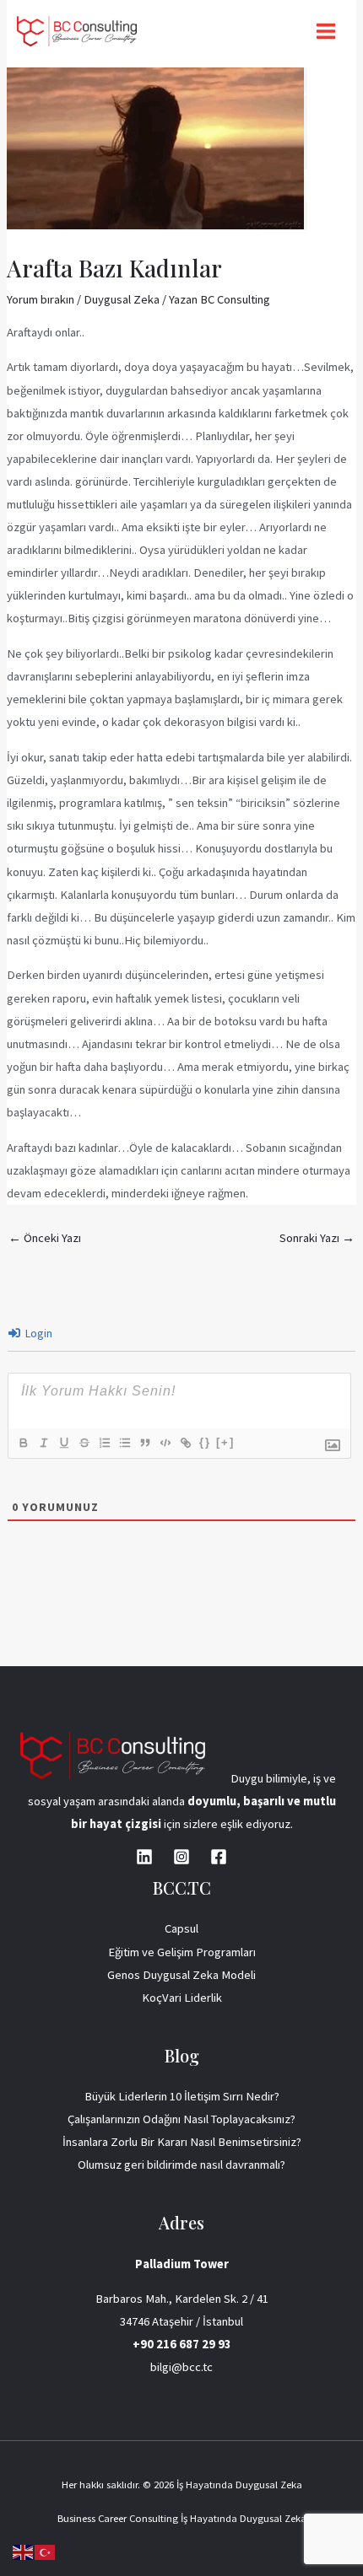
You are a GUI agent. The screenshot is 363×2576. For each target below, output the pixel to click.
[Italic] (43, 1443)
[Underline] (63, 1443)
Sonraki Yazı (317, 1238)
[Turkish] (46, 2552)
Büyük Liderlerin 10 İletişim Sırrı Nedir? (182, 2096)
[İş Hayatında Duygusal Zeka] (77, 31)
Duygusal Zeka (122, 299)
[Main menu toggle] (326, 31)
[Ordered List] (104, 1443)
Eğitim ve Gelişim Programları (182, 1952)
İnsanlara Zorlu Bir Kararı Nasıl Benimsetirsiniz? (182, 2142)
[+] (225, 1442)
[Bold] (23, 1443)
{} (205, 1442)
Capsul (181, 1928)
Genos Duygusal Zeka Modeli (181, 1975)
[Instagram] (181, 1857)
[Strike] (84, 1443)
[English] (24, 2552)
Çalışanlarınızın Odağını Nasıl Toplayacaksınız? (181, 2119)
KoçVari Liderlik (182, 1998)
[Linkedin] (144, 1857)
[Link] (185, 1443)
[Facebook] (219, 1857)
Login (38, 1333)
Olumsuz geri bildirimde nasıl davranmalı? (181, 2165)
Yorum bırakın (41, 299)
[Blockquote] (144, 1443)
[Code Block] (165, 1443)
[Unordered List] (124, 1443)
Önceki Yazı (45, 1238)
